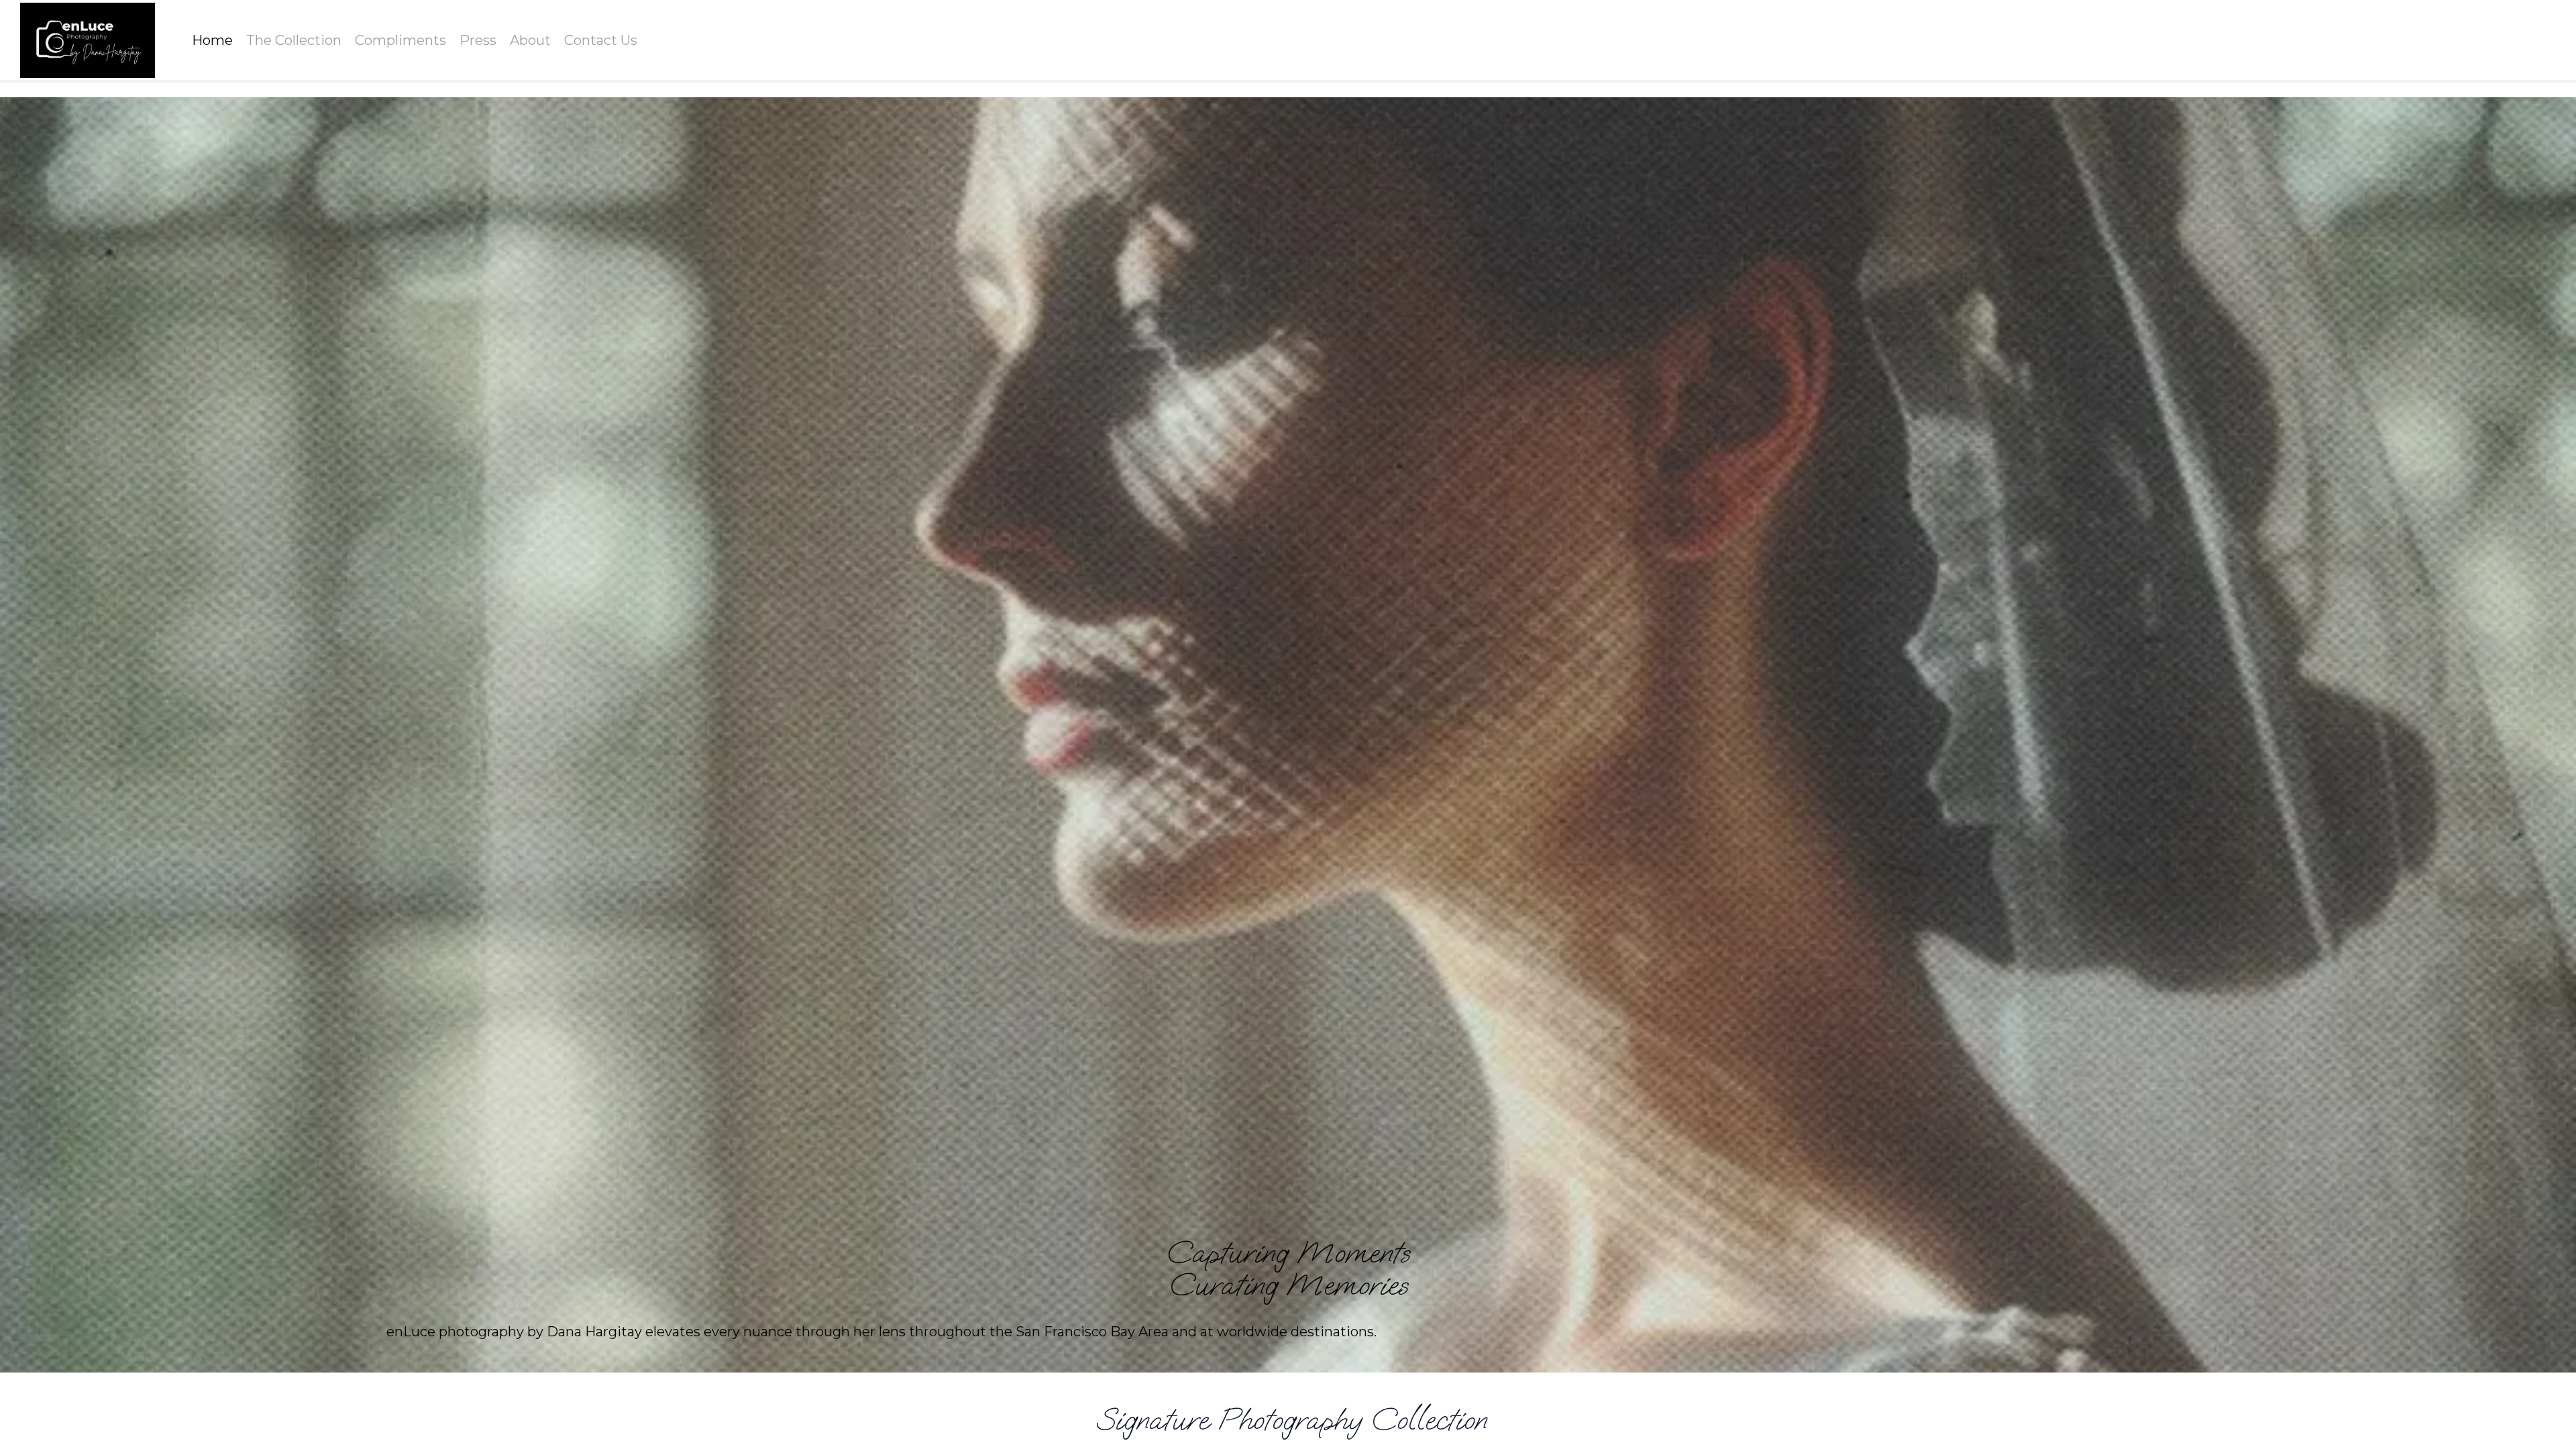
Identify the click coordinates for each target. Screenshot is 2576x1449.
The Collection (294, 40)
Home (212, 40)
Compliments (400, 40)
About (530, 40)
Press (478, 40)
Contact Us (601, 40)
